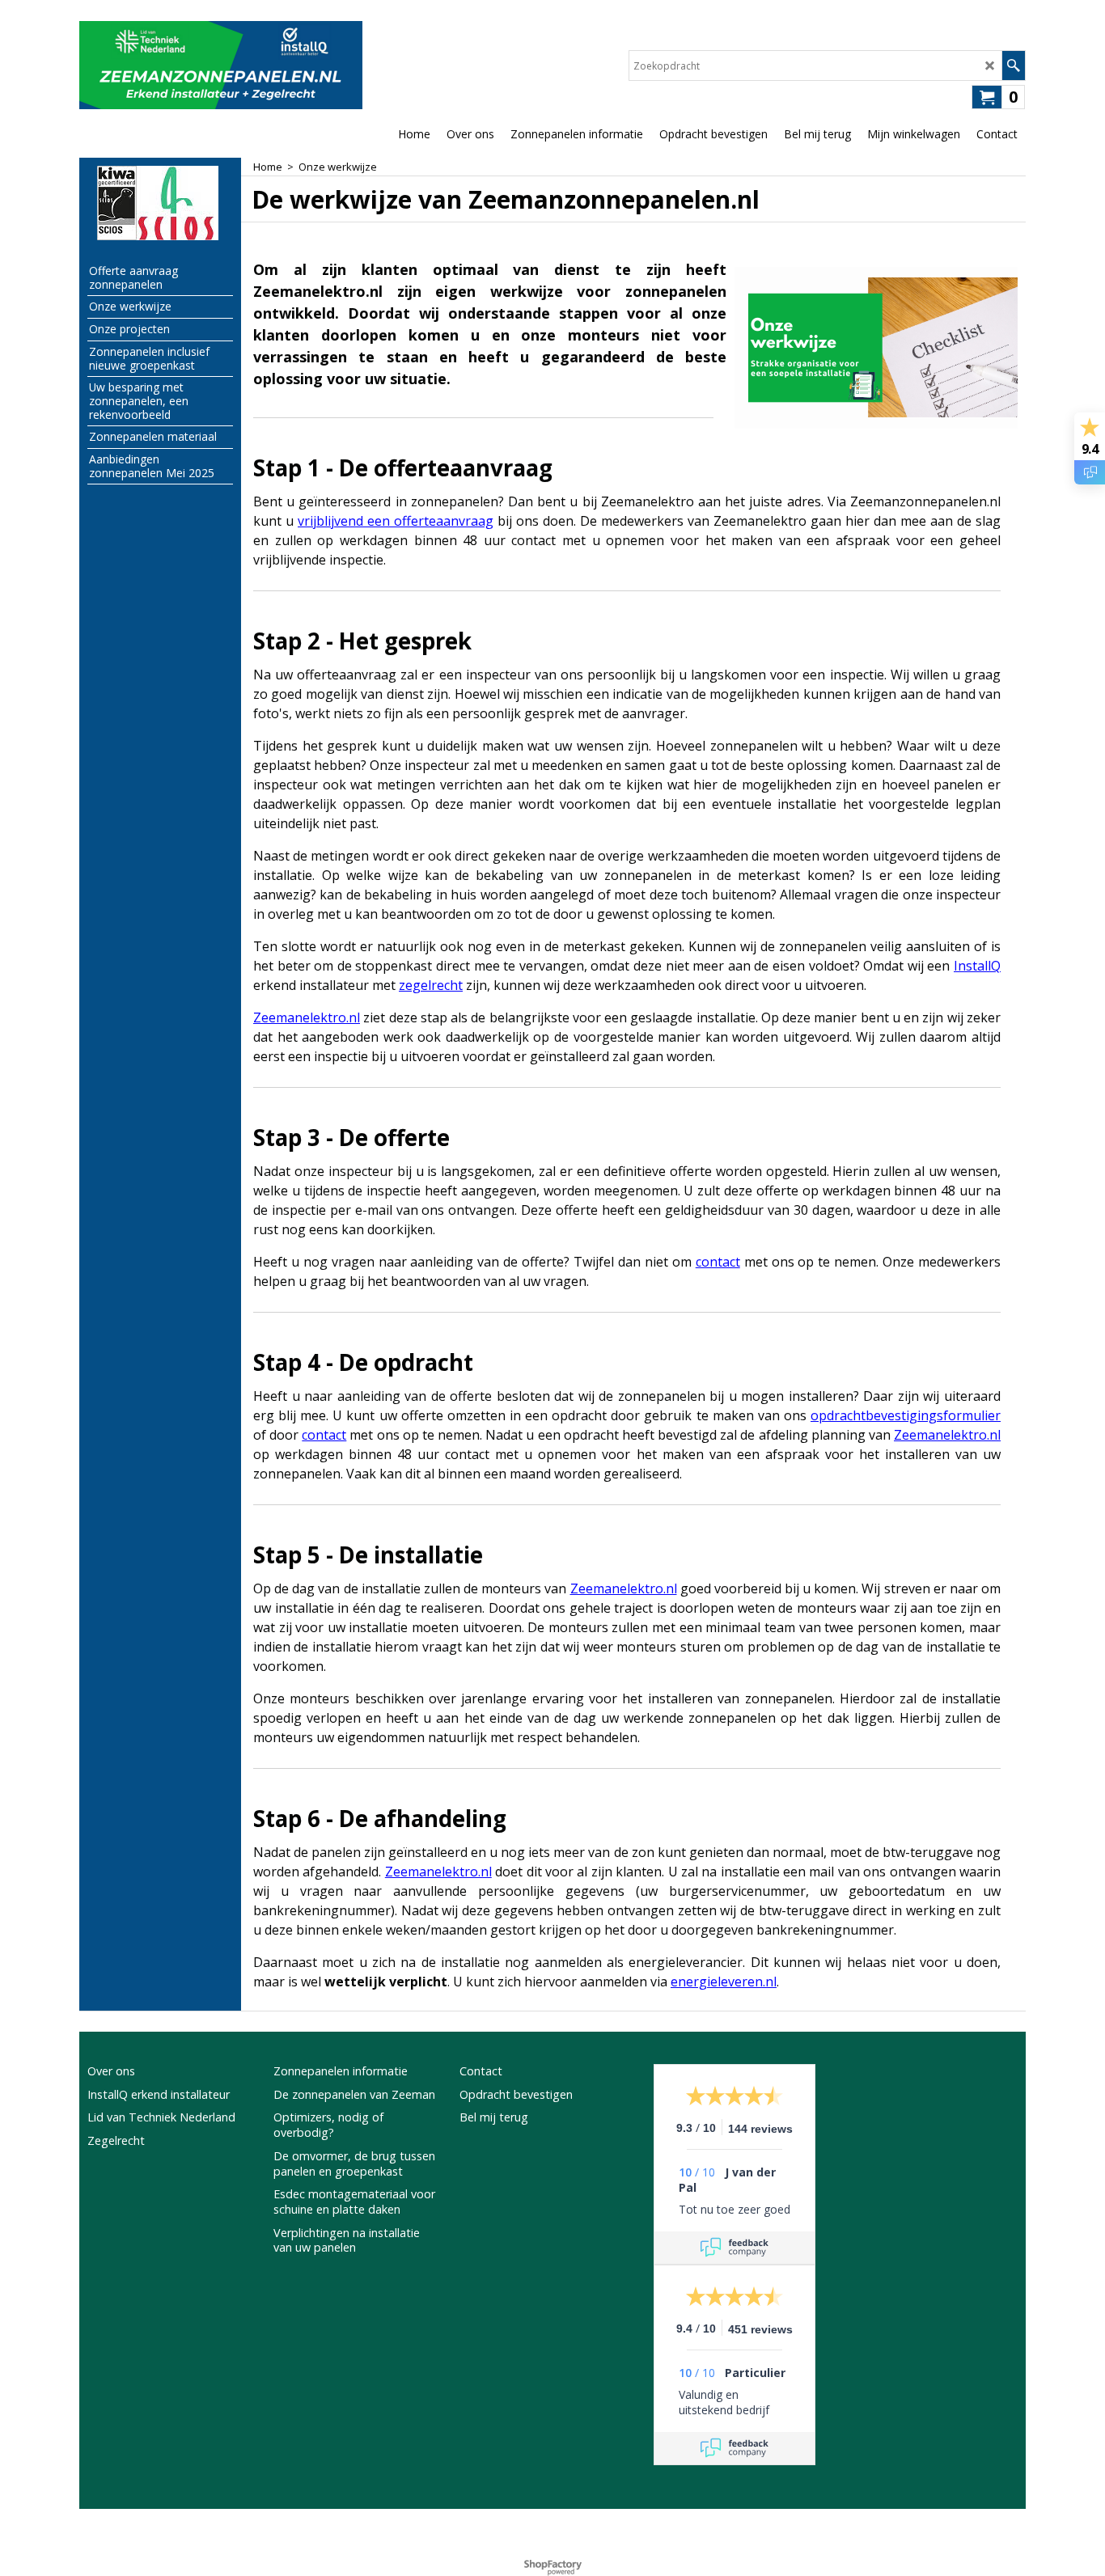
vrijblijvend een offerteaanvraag (396, 521)
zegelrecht (431, 985)
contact (718, 1262)
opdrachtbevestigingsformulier (906, 1415)
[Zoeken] (1013, 66)
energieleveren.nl (724, 1982)
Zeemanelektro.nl (307, 1017)
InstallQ (977, 966)
